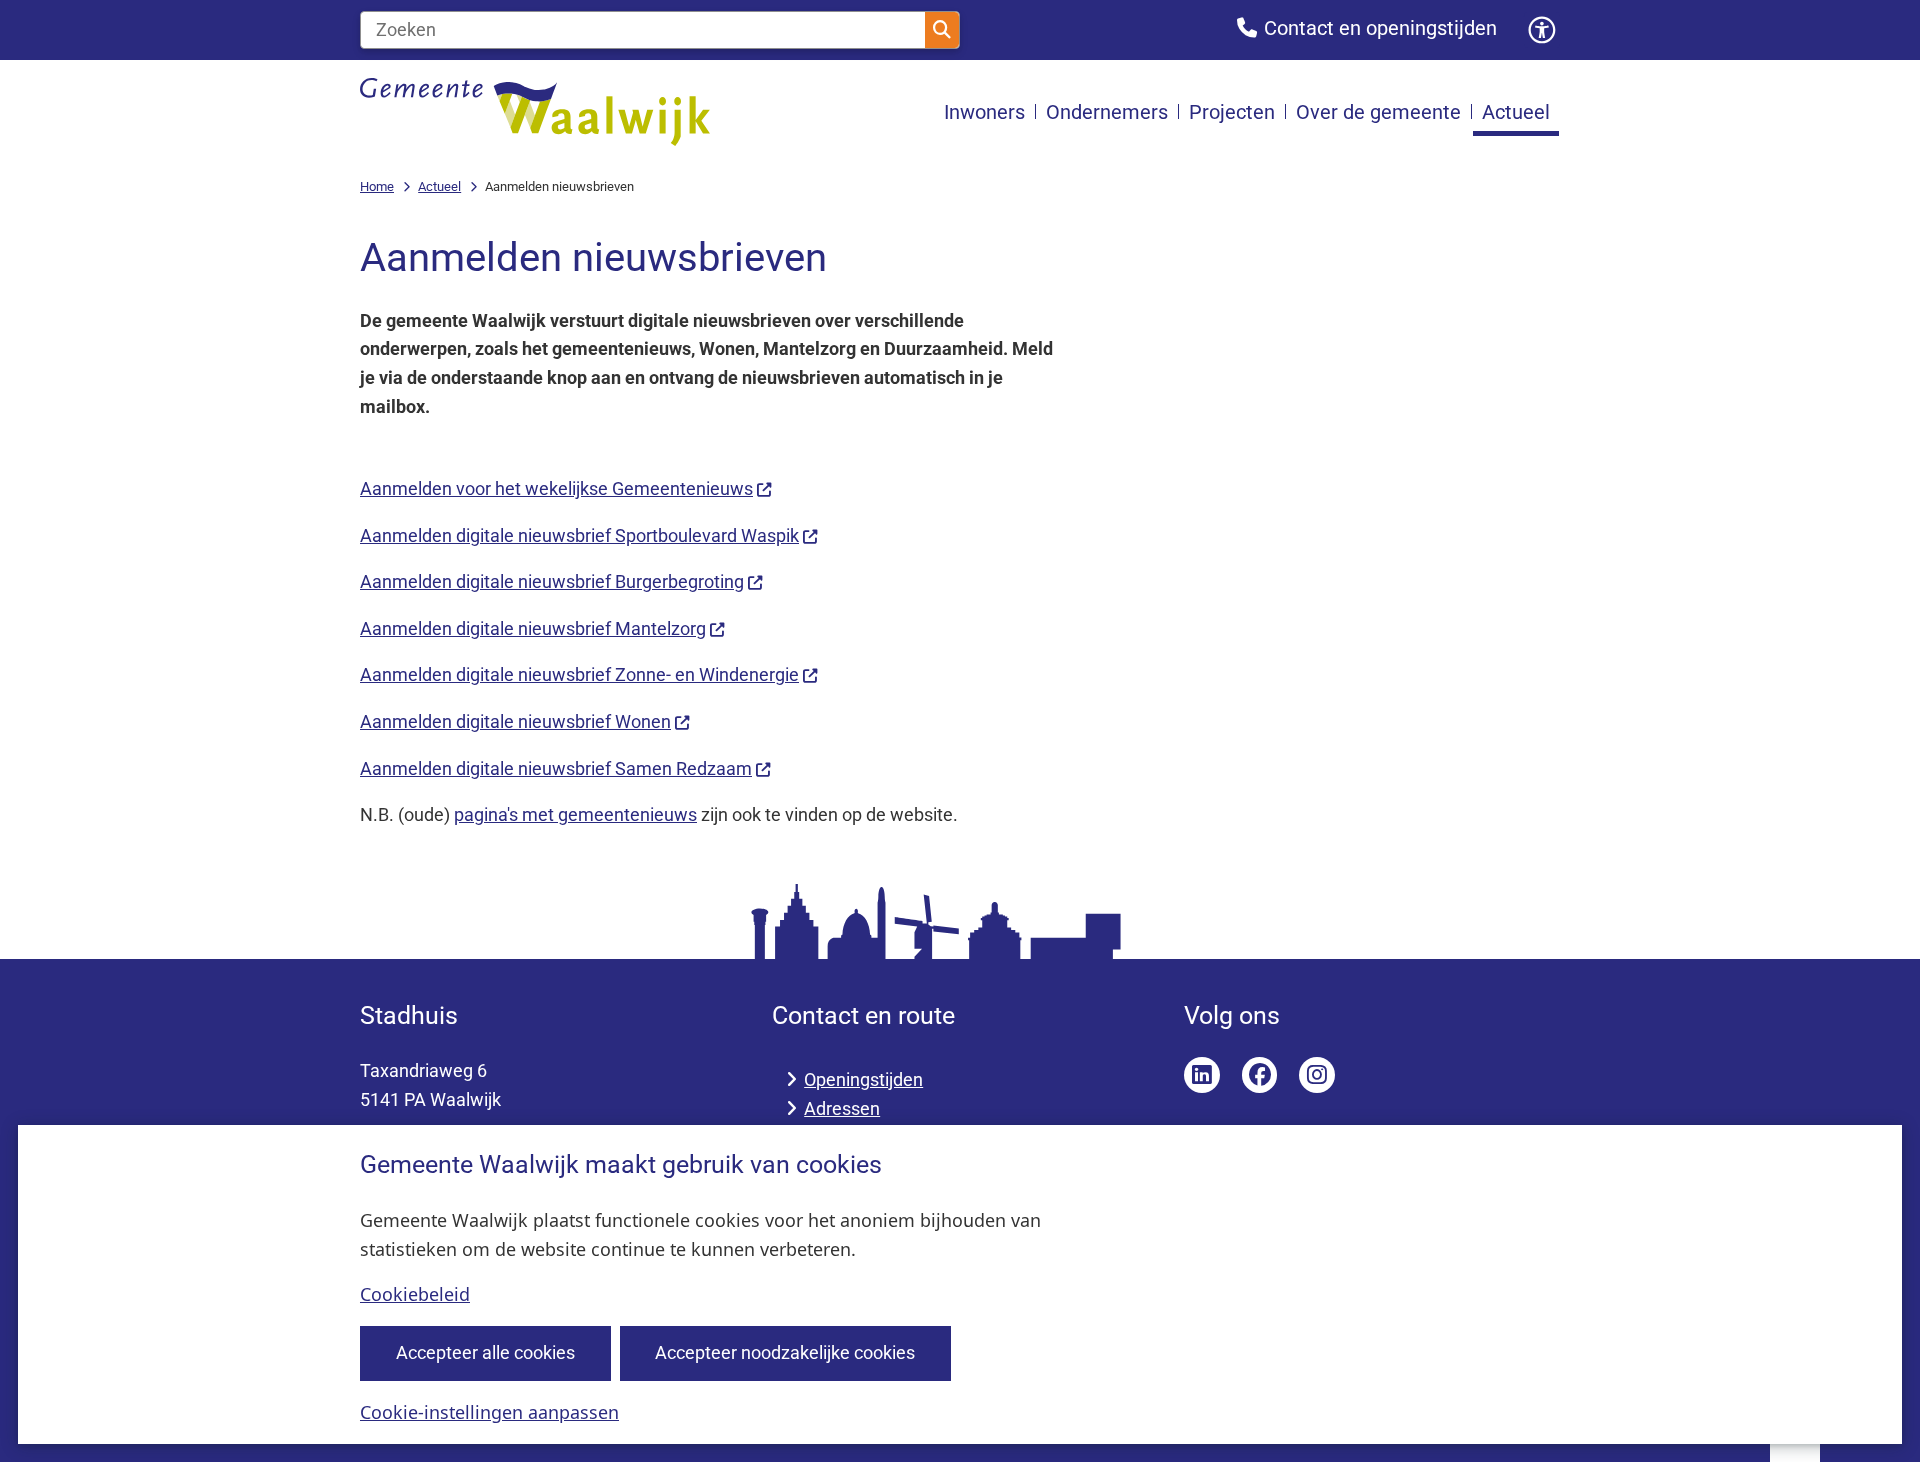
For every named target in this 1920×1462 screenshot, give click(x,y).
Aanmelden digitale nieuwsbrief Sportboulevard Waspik (579, 535)
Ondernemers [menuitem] (1107, 112)
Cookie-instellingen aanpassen (489, 1412)
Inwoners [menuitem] (984, 112)
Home (377, 186)
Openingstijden (863, 1079)
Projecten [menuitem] (1232, 112)
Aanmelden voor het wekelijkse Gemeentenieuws (556, 488)
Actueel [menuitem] (1516, 112)
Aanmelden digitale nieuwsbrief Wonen (515, 721)
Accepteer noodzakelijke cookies (785, 1352)
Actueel (439, 186)
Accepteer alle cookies (485, 1352)
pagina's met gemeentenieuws (575, 814)
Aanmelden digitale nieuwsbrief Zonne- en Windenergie (579, 674)
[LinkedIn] (1202, 1075)
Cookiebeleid (415, 1294)
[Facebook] (1260, 1075)
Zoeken (942, 30)
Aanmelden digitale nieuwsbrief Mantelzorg (533, 628)
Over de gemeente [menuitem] (1378, 112)
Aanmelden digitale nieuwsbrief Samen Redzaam (556, 768)
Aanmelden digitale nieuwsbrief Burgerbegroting (552, 581)
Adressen (842, 1108)
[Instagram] (1317, 1075)
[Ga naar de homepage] (535, 112)
